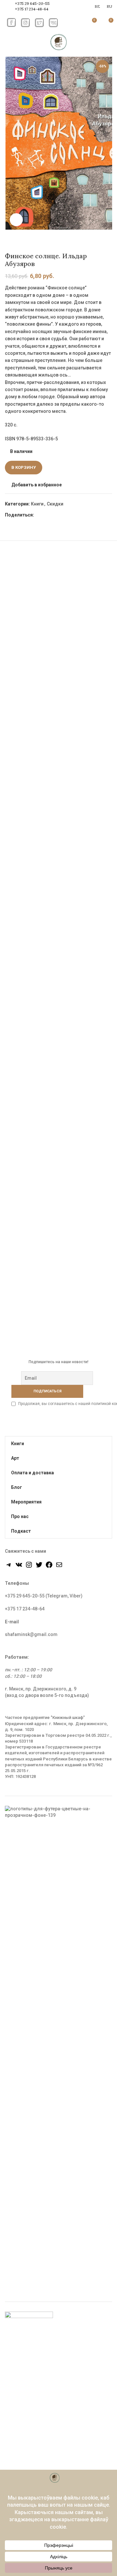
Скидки (55, 504)
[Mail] (59, 1567)
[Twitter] (47, 515)
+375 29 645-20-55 (32, 3)
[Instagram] (29, 1567)
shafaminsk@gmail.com (31, 1634)
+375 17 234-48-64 (32, 9)
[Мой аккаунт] (77, 23)
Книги (37, 504)
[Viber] (77, 515)
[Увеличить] (16, 220)
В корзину (24, 467)
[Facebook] (39, 515)
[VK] (62, 515)
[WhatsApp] (54, 515)
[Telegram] (69, 515)
